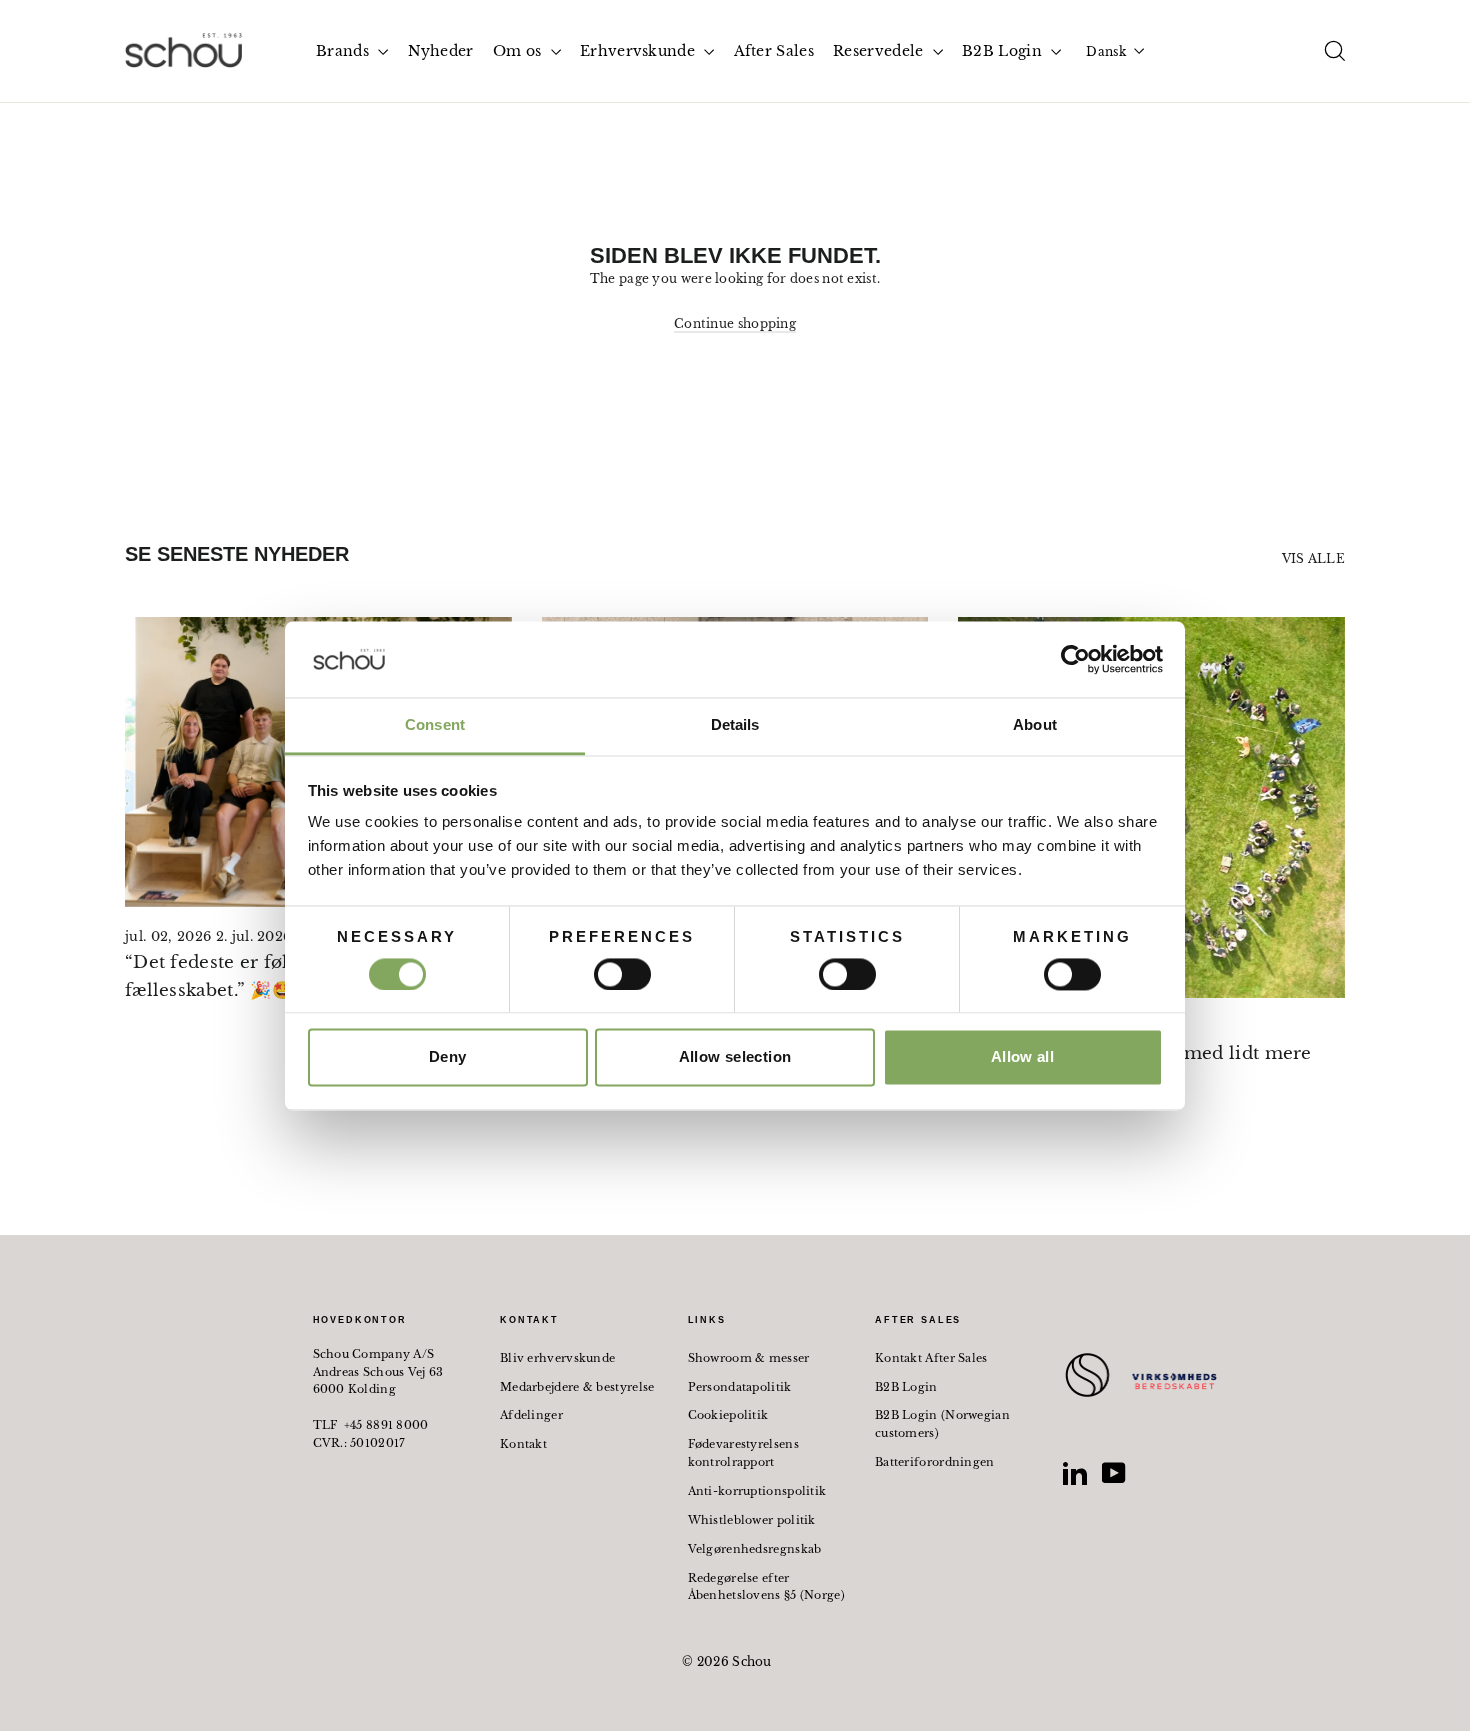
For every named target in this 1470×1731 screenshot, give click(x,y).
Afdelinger (531, 1415)
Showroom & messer (749, 1358)
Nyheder (441, 51)
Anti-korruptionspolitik (757, 1491)
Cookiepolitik (728, 1415)
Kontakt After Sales (931, 1358)
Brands (344, 51)
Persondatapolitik (740, 1387)
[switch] (622, 974)
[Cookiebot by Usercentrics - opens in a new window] (1075, 659)
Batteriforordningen (935, 1462)
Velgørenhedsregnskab (755, 1549)
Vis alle (1313, 558)
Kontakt (523, 1444)
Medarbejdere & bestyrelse (577, 1387)
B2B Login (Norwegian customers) (942, 1424)
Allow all (1022, 1057)
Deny (448, 1057)
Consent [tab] (435, 725)
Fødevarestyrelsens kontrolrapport (743, 1453)
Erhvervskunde (639, 51)
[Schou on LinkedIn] (1075, 1473)
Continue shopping (735, 323)
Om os (519, 51)
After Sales (774, 51)
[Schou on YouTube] (1114, 1473)
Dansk (1106, 51)
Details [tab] (735, 725)
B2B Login (1004, 51)
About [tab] (1035, 725)
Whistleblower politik (752, 1520)
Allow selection (735, 1057)
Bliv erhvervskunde (557, 1358)
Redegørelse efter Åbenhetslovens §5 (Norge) (767, 1587)
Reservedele (880, 51)
